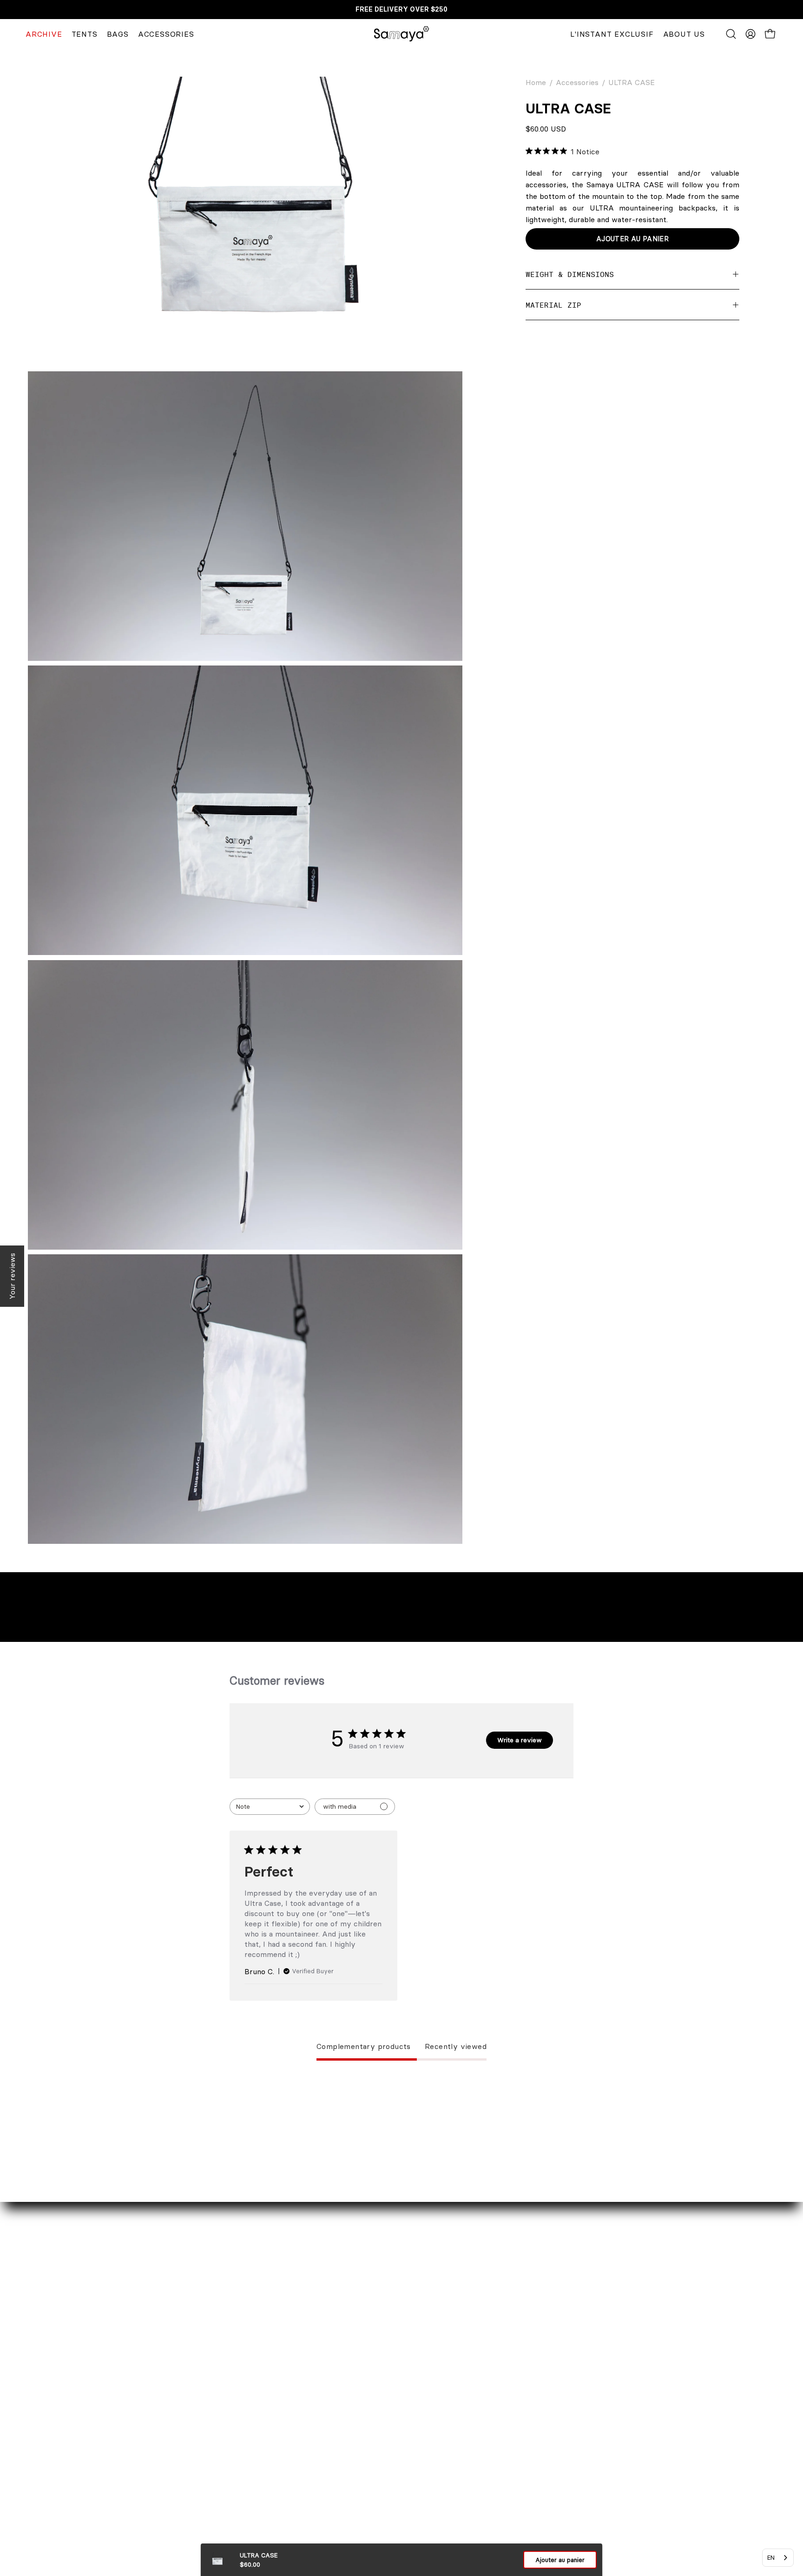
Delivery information (342, 2409)
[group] (401, 10)
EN (771, 2557)
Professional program (132, 2440)
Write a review (520, 1740)
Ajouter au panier (560, 2560)
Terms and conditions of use (354, 2501)
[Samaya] (401, 34)
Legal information (336, 2455)
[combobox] (270, 1807)
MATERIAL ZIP (553, 305)
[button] (731, 34)
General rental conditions (349, 2486)
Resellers (111, 2424)
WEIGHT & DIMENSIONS (570, 274)
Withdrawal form (335, 2440)
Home (536, 82)
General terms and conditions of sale (369, 2471)
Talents (107, 2455)
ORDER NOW (329, 2394)
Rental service (120, 2409)
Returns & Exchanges (343, 2424)
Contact (109, 2394)
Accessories (577, 82)
